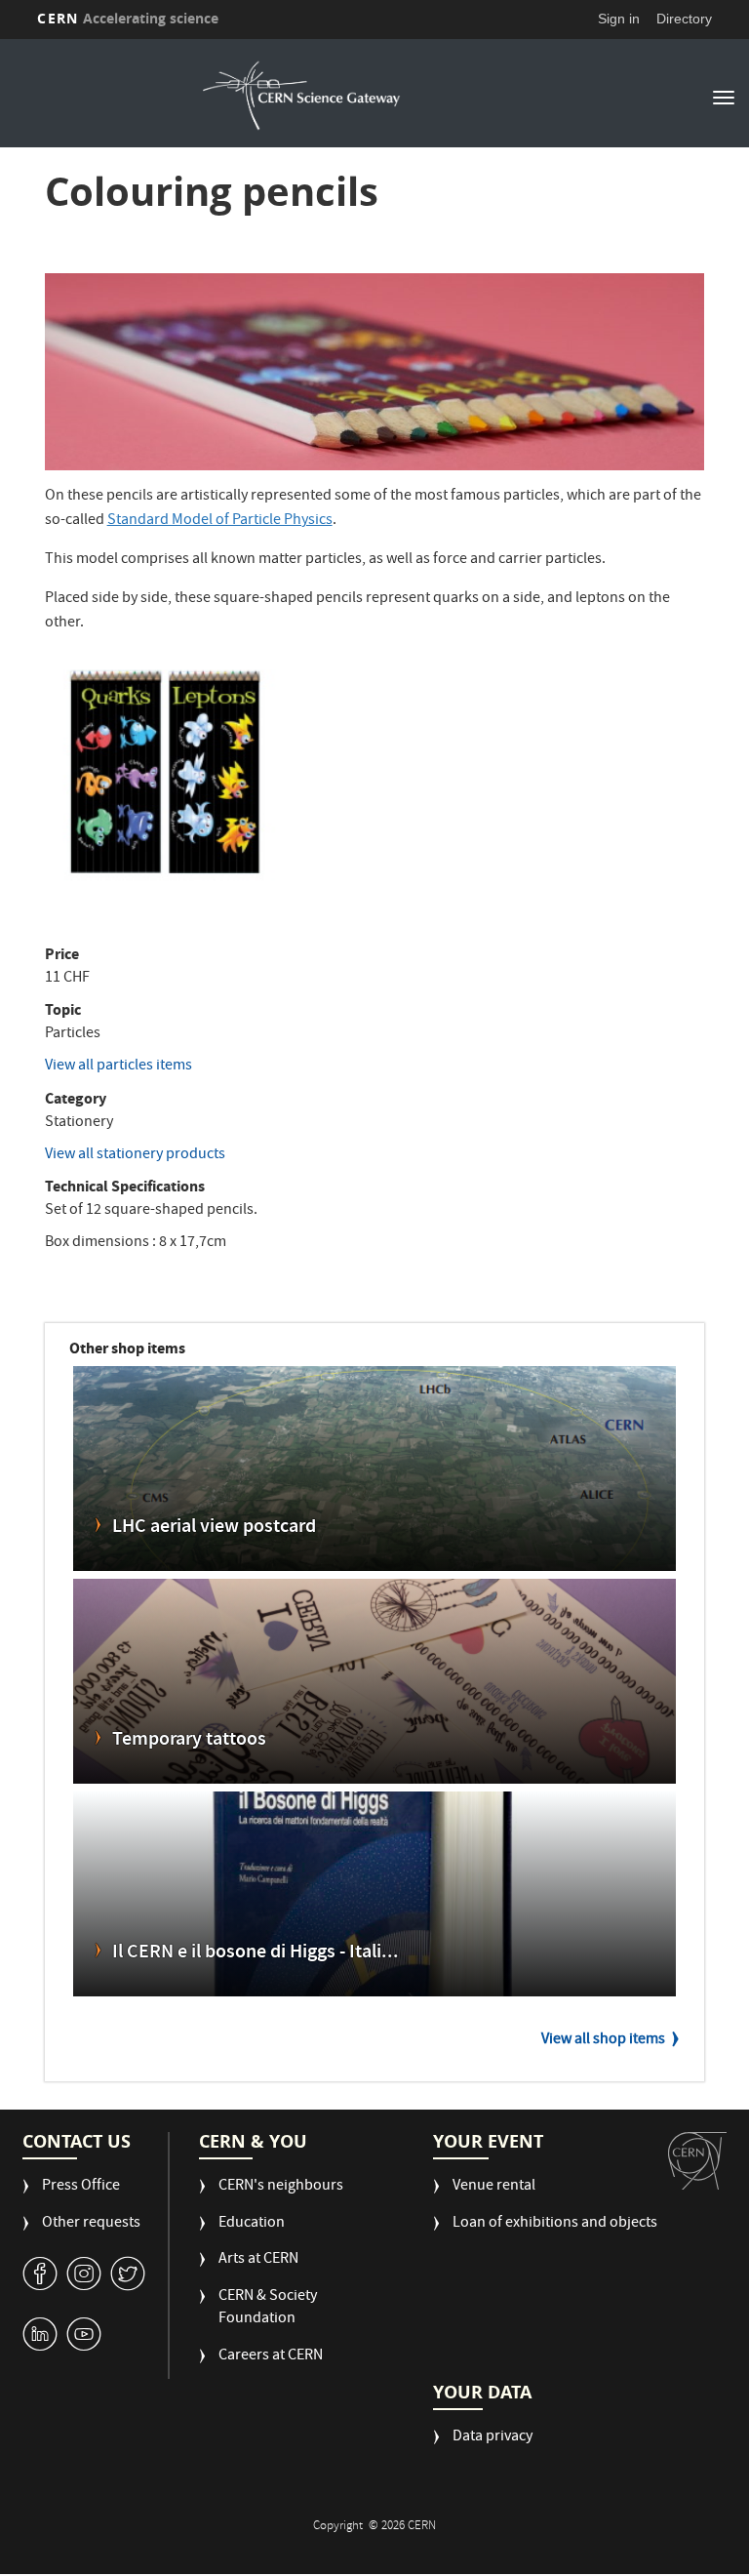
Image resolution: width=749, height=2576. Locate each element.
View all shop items (603, 2040)
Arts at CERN (258, 2260)
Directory (684, 19)
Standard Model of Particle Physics (220, 521)
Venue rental (494, 2187)
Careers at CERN (271, 2357)
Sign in (619, 19)
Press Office (81, 2187)
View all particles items (118, 1067)
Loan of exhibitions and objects (555, 2224)
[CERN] (697, 2161)
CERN (128, 18)
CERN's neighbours (281, 2187)
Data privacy (493, 2438)
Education (252, 2224)
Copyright (339, 2527)
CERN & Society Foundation (268, 2309)
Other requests (91, 2224)
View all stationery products (135, 1155)
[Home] (302, 96)
